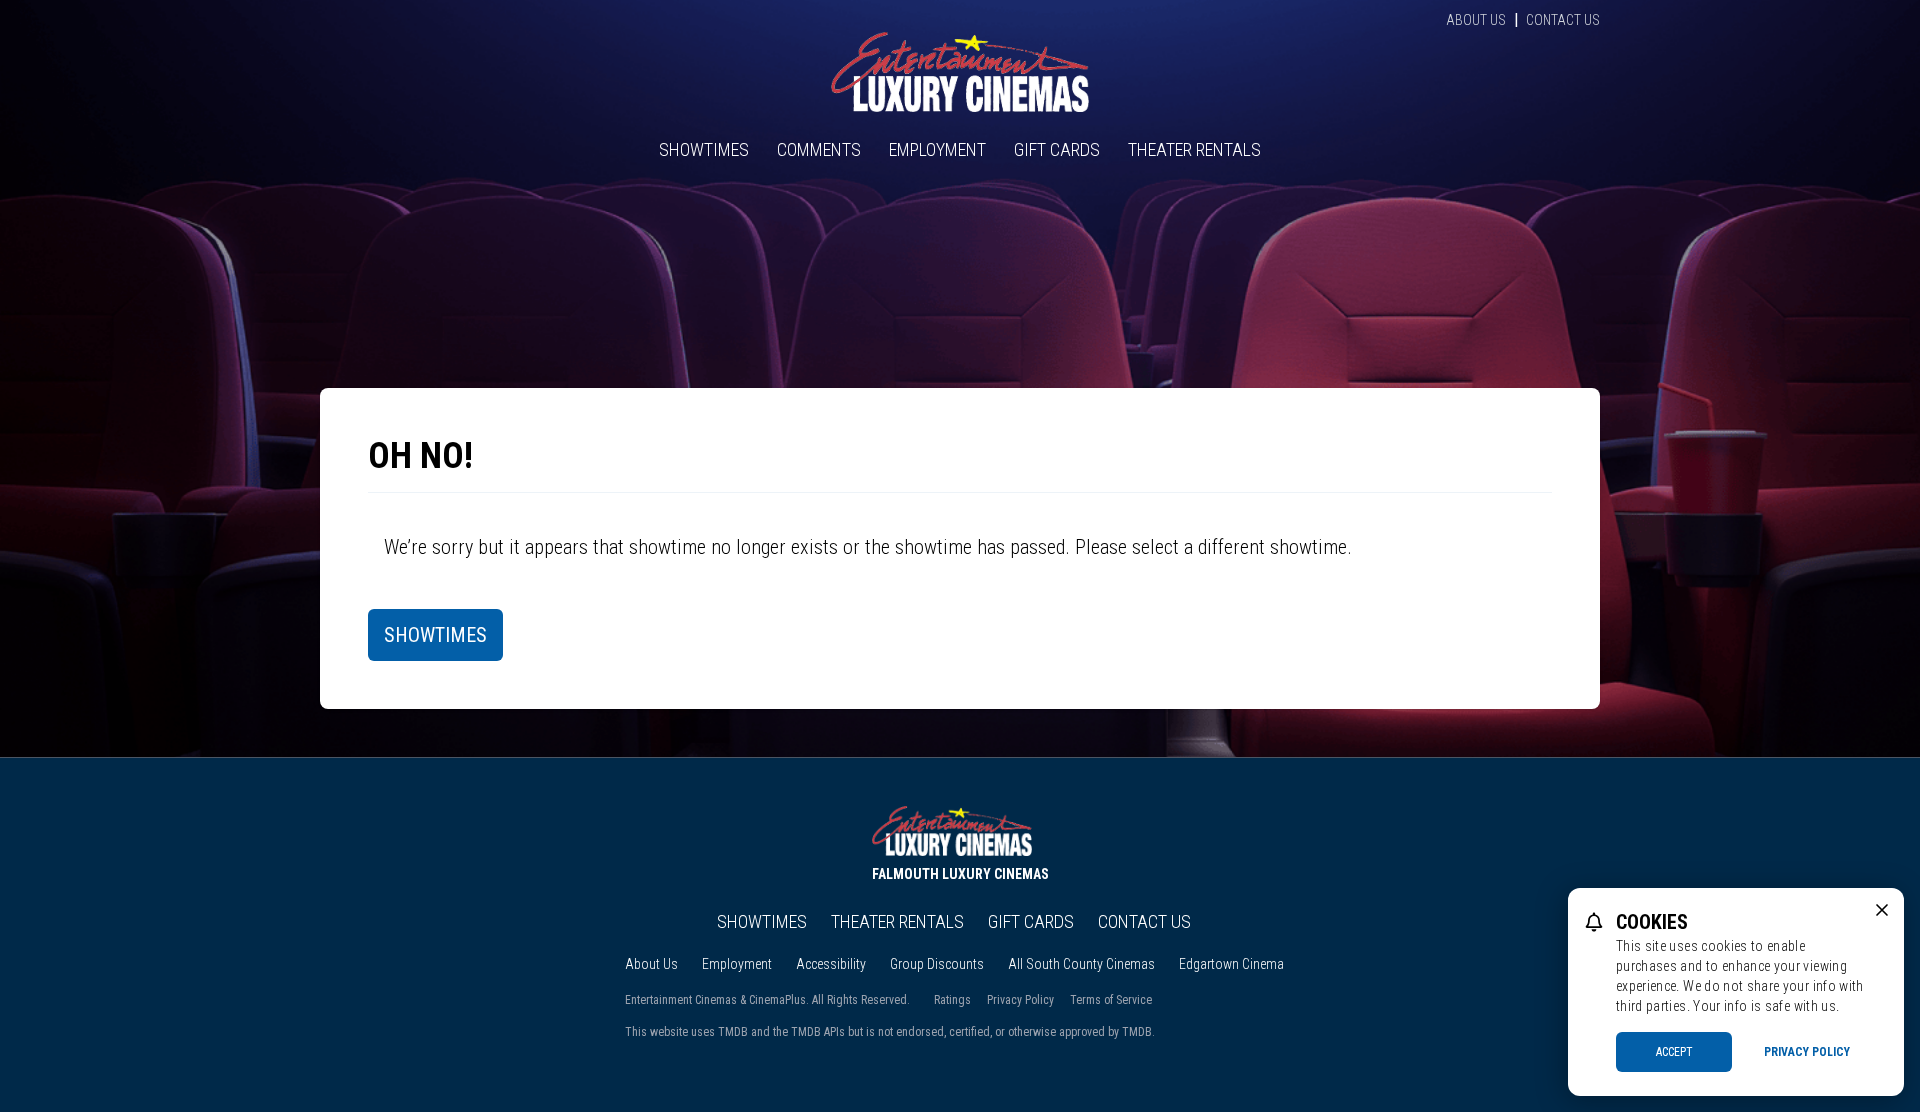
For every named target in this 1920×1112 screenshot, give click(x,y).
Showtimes (704, 149)
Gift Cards (1057, 149)
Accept (1674, 1052)
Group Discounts (937, 964)
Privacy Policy (1020, 1000)
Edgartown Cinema (1231, 964)
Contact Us (1563, 20)
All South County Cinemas (1081, 964)
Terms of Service (1111, 1000)
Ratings (952, 1000)
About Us (1476, 20)
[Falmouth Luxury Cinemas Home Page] (960, 72)
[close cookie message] (1882, 910)
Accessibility (831, 964)
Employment (937, 149)
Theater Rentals (1194, 149)
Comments (819, 149)
